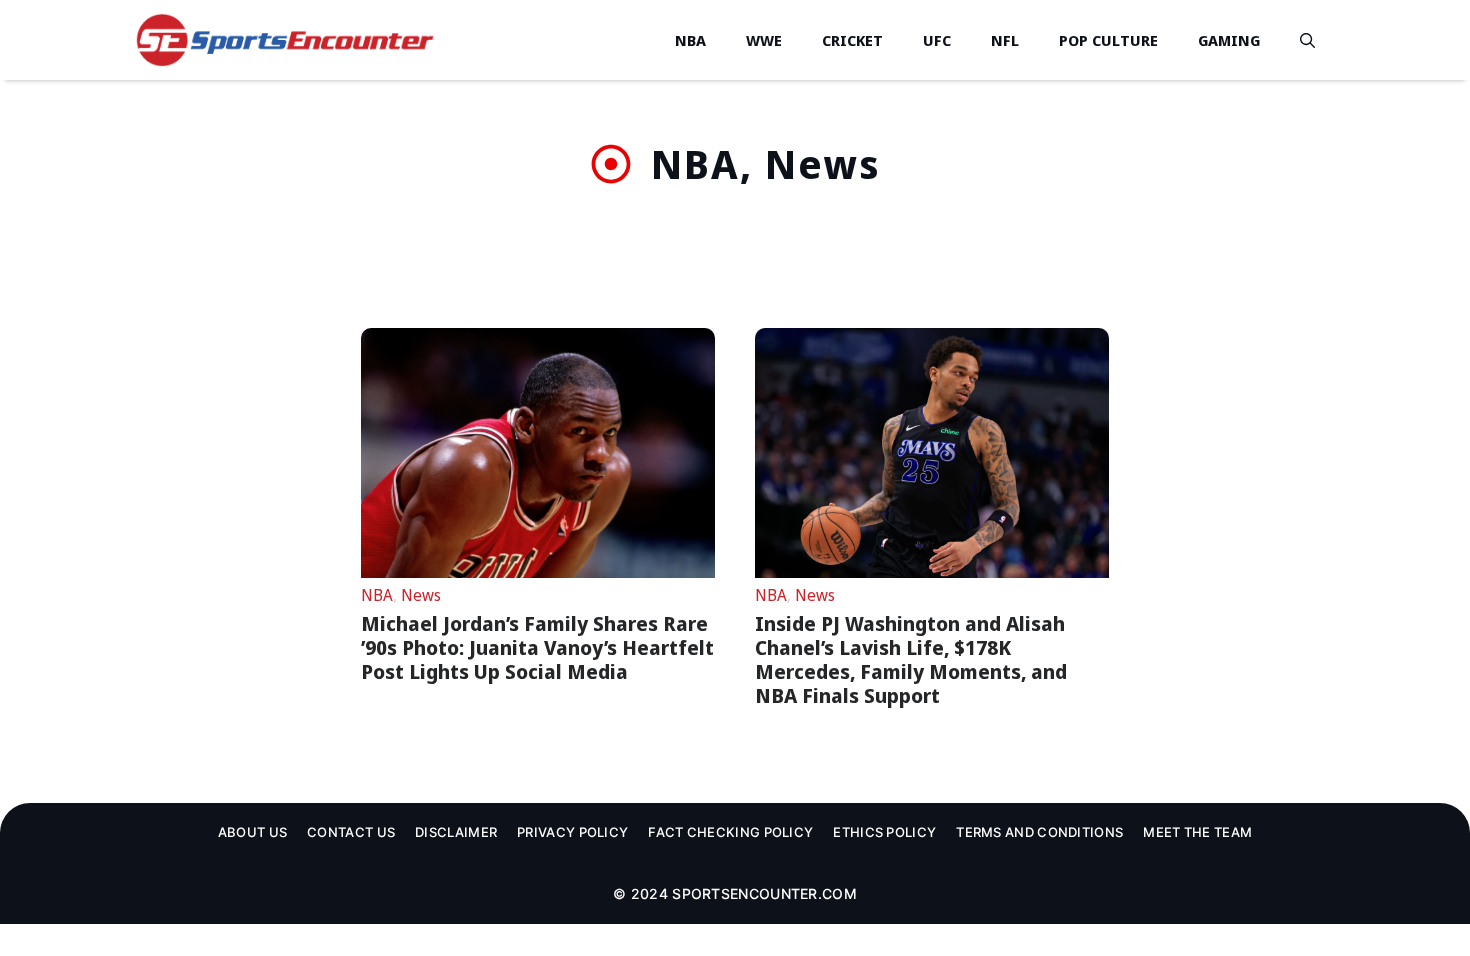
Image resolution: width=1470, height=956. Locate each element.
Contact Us (351, 832)
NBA (690, 40)
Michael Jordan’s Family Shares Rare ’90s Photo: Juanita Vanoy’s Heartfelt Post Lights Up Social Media (537, 647)
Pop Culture (1108, 40)
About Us (252, 832)
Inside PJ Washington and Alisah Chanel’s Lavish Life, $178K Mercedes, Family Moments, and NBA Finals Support (911, 659)
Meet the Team (1197, 832)
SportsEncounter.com (764, 893)
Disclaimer (456, 832)
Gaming (1229, 40)
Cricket (852, 40)
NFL (1005, 40)
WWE (764, 40)
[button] (1307, 40)
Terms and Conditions (1039, 832)
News (421, 595)
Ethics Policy (884, 832)
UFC (937, 40)
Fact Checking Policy (730, 832)
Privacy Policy (572, 832)
